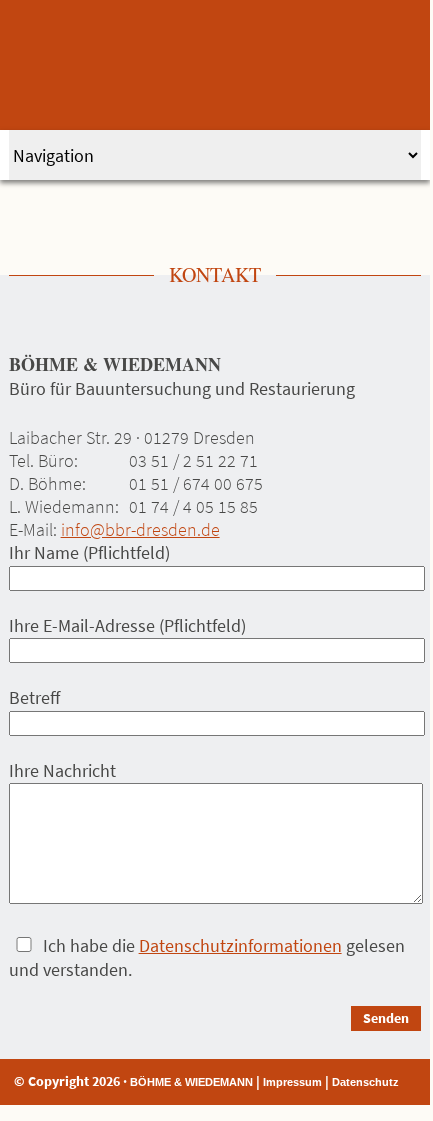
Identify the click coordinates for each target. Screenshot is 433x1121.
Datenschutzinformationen (240, 945)
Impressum (292, 1082)
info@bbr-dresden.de (140, 529)
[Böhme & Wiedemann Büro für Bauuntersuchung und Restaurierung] (216, 65)
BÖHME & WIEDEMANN (191, 1082)
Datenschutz (365, 1082)
